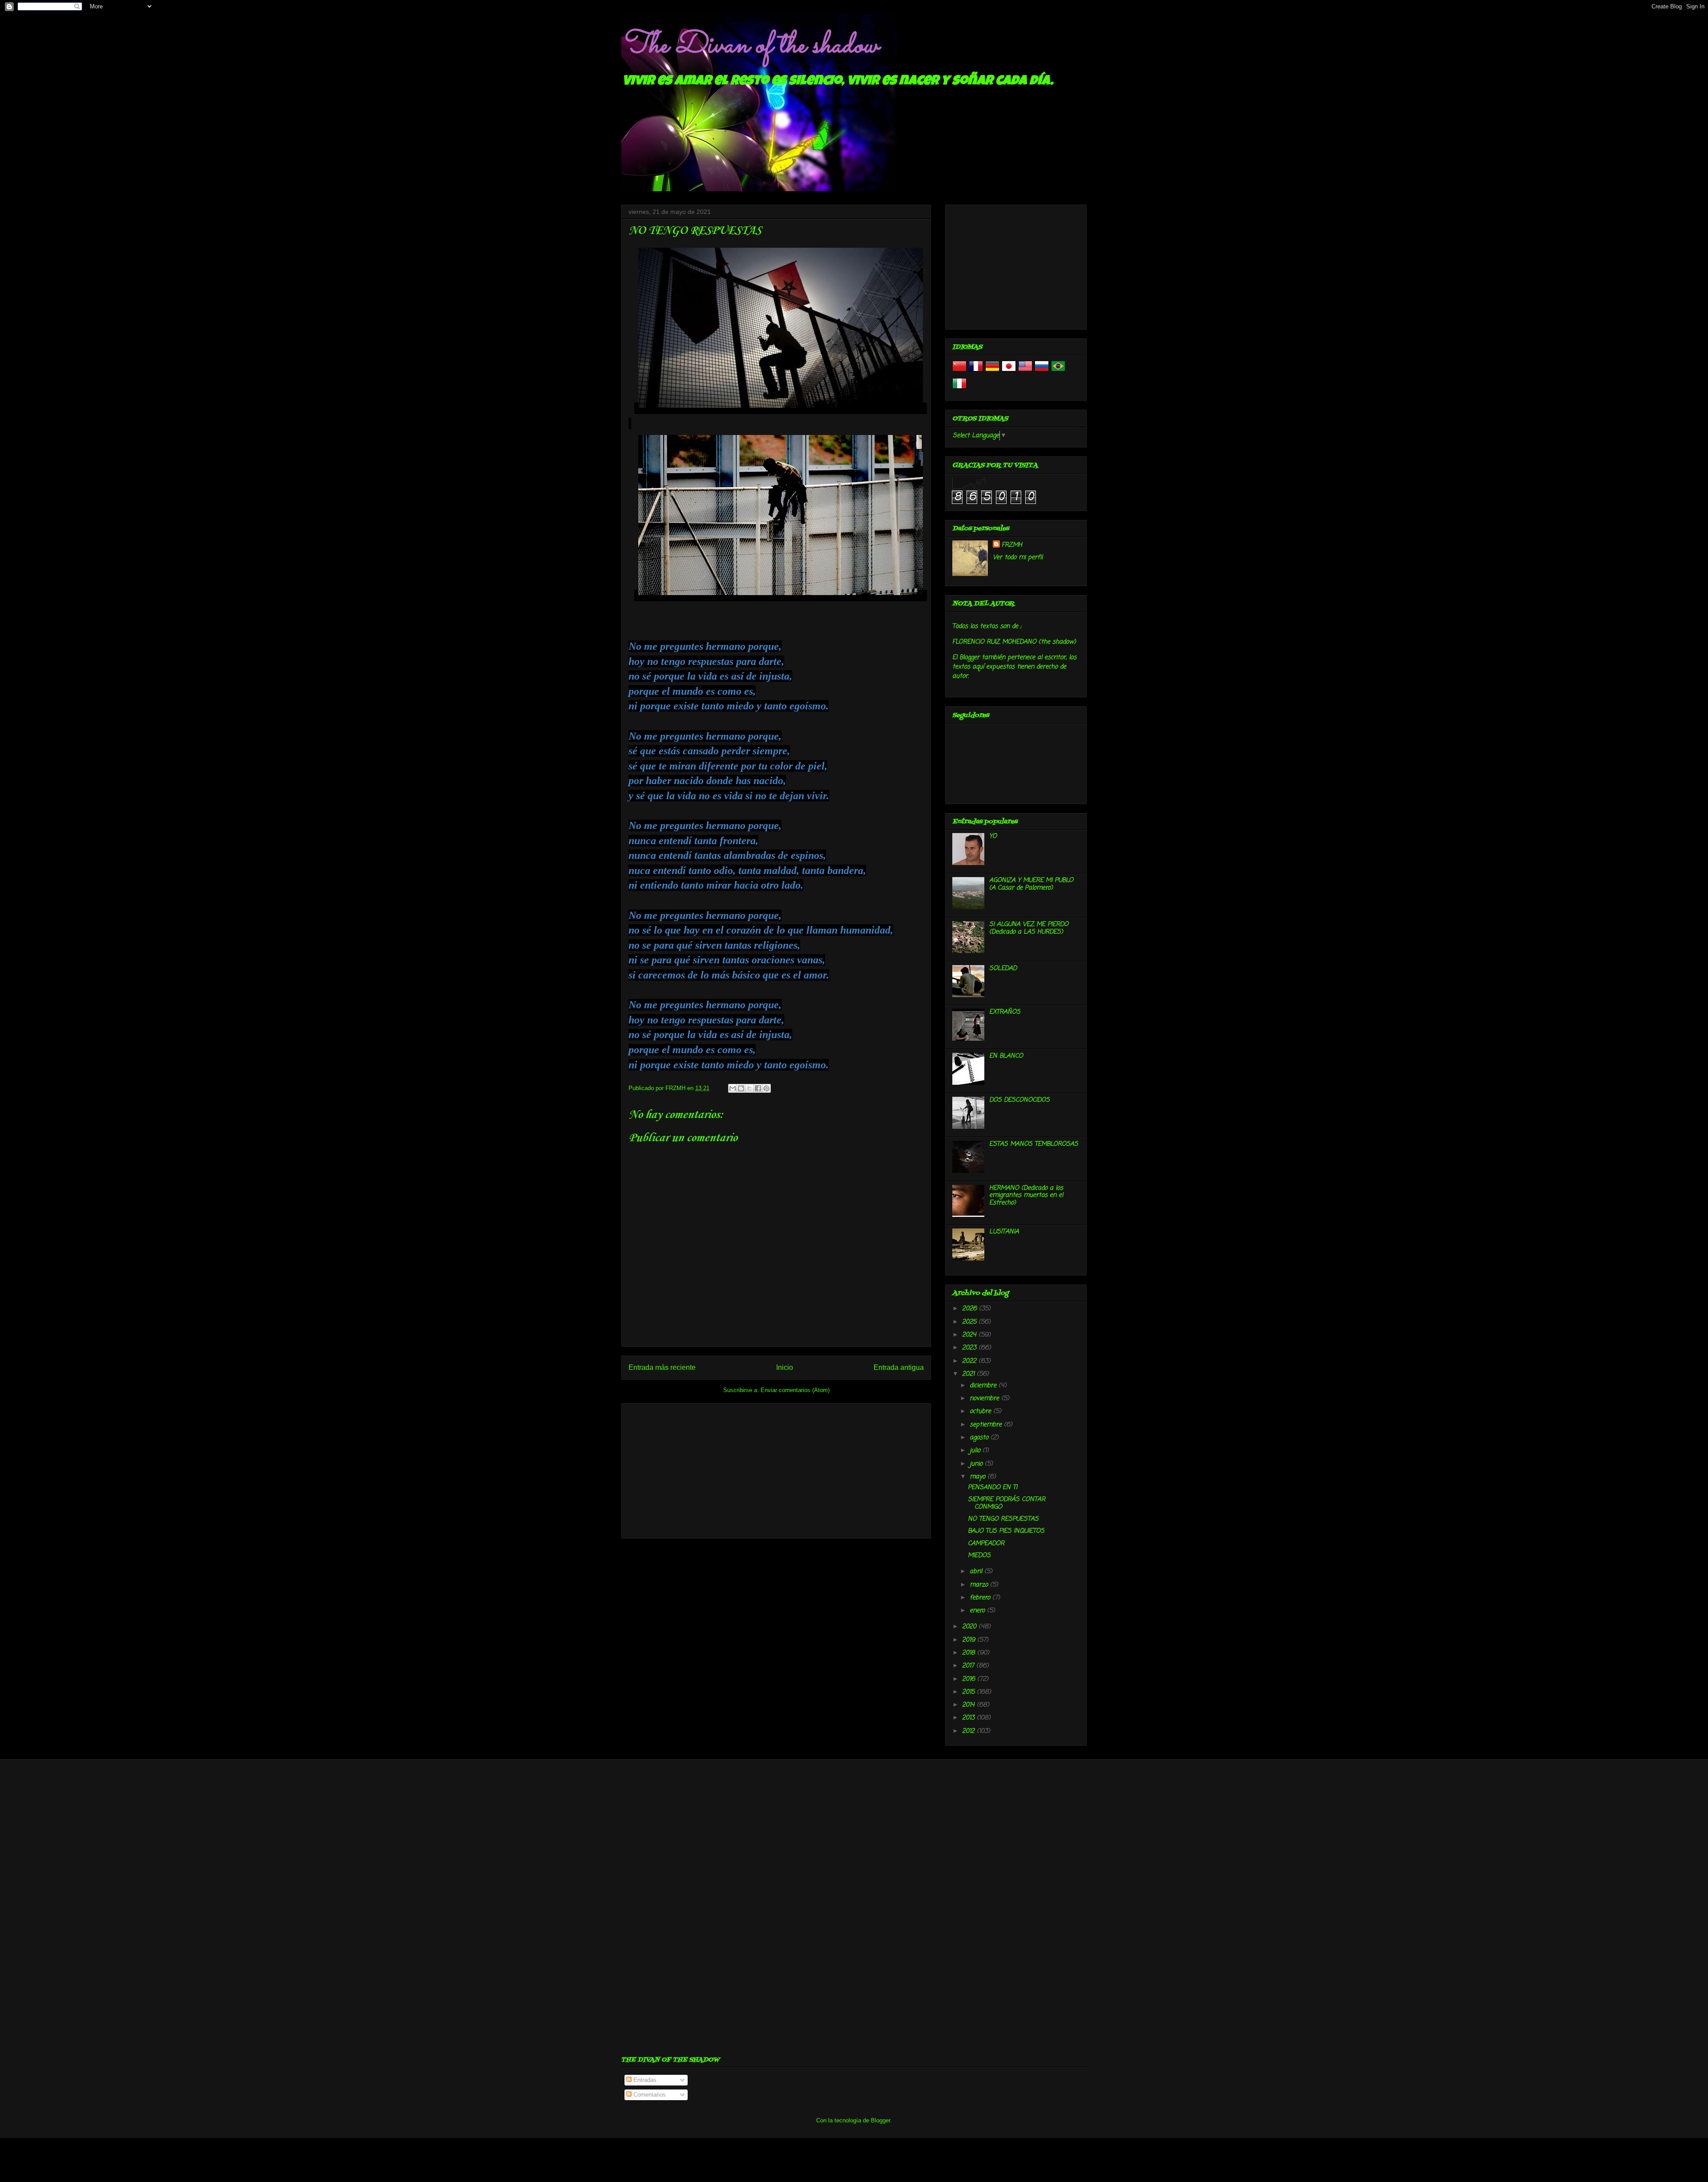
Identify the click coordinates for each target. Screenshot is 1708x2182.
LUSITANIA (1004, 1232)
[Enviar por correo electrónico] (733, 1088)
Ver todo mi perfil (1018, 558)
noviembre (985, 1399)
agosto (980, 1438)
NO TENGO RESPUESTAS (1003, 1519)
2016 (970, 1679)
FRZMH (1012, 545)
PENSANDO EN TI (993, 1488)
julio (976, 1451)
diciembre (984, 1386)
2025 (970, 1322)
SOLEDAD (1003, 968)
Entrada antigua (899, 1367)
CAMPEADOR (986, 1544)
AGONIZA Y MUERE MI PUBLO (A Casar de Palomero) (1031, 884)
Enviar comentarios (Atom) (795, 1390)
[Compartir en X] (749, 1088)
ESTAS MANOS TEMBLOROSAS (1034, 1144)
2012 (969, 1731)
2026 (971, 1309)
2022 (970, 1361)
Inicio (785, 1367)
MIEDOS (979, 1556)
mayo (979, 1477)
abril (977, 1572)
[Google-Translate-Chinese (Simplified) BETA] (959, 372)
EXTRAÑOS (1005, 1012)
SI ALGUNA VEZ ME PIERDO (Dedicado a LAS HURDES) (1029, 928)
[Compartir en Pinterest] (766, 1088)
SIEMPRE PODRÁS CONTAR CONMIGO (1007, 1503)
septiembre (987, 1425)
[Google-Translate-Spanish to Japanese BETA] (1009, 372)
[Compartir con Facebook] (758, 1088)
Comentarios (649, 2095)
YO (993, 836)
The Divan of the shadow (750, 46)
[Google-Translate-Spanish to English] (1025, 372)
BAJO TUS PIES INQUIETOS (1006, 1531)
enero (978, 1611)
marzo (980, 1585)
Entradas (644, 2080)
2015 (969, 1692)
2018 (970, 1653)
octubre (981, 1411)
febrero (981, 1598)
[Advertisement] (776, 1469)
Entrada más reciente (662, 1367)
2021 (969, 1374)
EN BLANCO (1006, 1056)
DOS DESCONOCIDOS (1019, 1100)
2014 (969, 1705)
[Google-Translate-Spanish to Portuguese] (1058, 372)
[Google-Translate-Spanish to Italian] (959, 389)
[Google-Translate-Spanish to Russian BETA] (1042, 372)
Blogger (880, 2120)
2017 (969, 1666)
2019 (970, 1640)
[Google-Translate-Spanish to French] (976, 372)
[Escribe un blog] (741, 1088)
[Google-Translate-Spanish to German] (992, 372)
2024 (970, 1335)
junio (977, 1464)
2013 (969, 1718)
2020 (970, 1627)
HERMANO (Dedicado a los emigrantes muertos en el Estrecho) (1026, 1196)
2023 (970, 1348)
